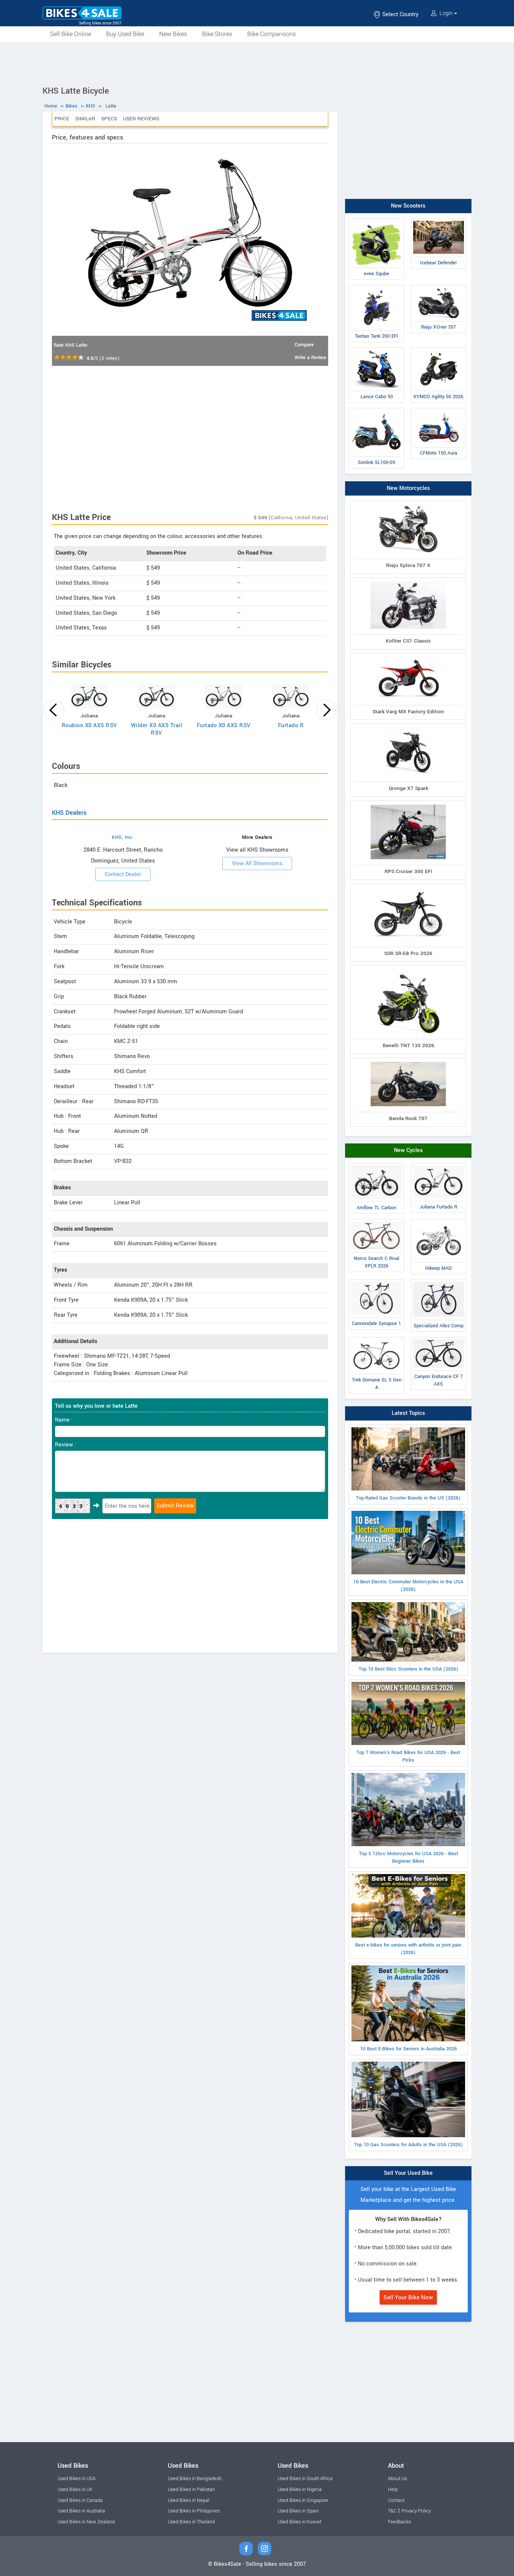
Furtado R (291, 725)
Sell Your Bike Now (408, 2297)
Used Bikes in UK (75, 2490)
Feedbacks (399, 2522)
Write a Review (310, 358)
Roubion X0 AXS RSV (89, 725)
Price (62, 119)
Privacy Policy (416, 2511)
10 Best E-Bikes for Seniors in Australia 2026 (408, 2049)
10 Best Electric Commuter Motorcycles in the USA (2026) (408, 1586)
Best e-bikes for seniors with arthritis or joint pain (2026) (408, 1949)
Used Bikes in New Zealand (86, 2522)
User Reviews (141, 119)
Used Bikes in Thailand (191, 2522)
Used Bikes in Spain (298, 2511)
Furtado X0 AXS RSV (224, 725)
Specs (109, 119)
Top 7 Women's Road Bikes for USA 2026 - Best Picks (408, 1756)
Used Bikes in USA (77, 2479)
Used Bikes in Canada (80, 2500)
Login (446, 13)
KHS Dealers (69, 813)
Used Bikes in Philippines (194, 2511)
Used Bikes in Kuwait (300, 2522)
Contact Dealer (123, 874)
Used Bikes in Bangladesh (195, 2479)
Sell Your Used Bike (408, 2173)
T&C (392, 2511)
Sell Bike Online (71, 34)
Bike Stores (217, 34)
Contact (396, 2500)
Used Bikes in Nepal (189, 2500)
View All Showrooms (257, 863)
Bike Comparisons (271, 34)
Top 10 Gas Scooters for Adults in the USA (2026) (408, 2145)
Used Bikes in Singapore (303, 2500)
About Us (397, 2479)
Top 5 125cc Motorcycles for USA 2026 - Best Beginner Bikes (408, 1857)
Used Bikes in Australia (81, 2511)
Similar (85, 119)
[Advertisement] (257, 63)
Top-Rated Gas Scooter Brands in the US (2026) (408, 1498)
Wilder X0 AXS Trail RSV (157, 729)
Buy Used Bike (125, 34)
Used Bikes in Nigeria (300, 2490)
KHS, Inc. (123, 837)
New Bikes (173, 34)
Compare (304, 345)
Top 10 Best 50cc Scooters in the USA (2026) (408, 1669)
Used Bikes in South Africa (305, 2479)
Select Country (400, 14)
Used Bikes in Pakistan (191, 2490)
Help (393, 2490)
